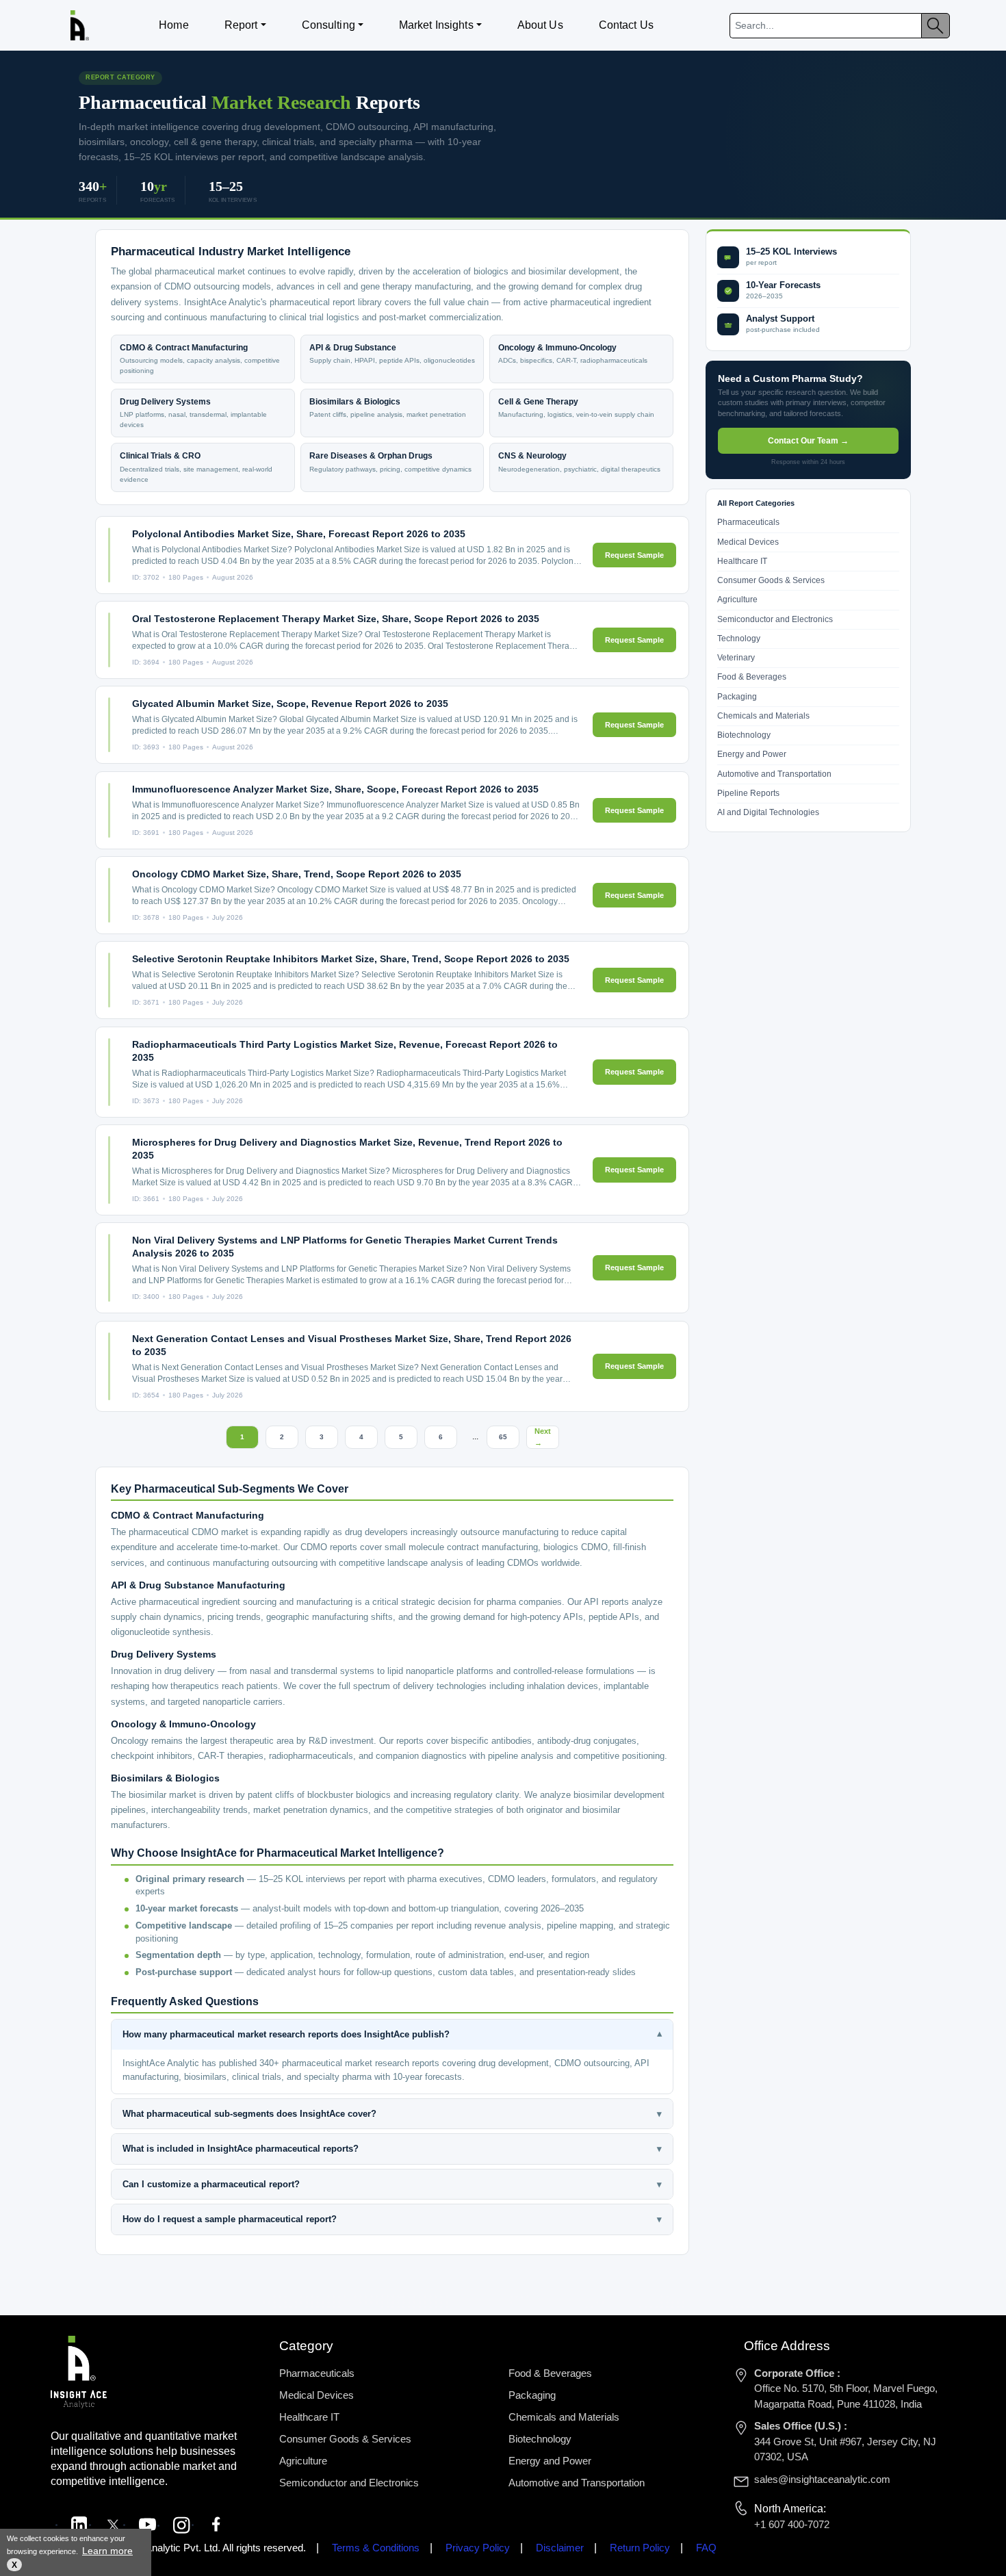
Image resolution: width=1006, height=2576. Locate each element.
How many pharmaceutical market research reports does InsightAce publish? (392, 2035)
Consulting (328, 25)
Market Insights (436, 25)
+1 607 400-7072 (792, 2524)
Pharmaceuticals (748, 523)
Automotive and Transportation (774, 774)
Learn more (107, 2551)
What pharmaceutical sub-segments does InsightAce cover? (392, 2114)
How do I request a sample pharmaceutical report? (392, 2219)
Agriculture (737, 600)
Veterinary (736, 658)
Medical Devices (748, 542)
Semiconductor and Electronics (775, 619)
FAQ (706, 2548)
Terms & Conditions (376, 2548)
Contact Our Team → (808, 441)
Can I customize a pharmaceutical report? (392, 2184)
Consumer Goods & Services (771, 581)
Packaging (737, 697)
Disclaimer (560, 2548)
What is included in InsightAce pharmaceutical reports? (392, 2149)
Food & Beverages (752, 678)
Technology (739, 639)
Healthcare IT (742, 561)
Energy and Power (752, 755)
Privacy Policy (478, 2548)
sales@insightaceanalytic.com (822, 2479)
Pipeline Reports (748, 793)
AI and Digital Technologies (768, 813)
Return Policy (640, 2548)
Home (173, 25)
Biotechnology (744, 736)
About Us (540, 25)
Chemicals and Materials (763, 716)
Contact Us (626, 25)
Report (241, 25)
